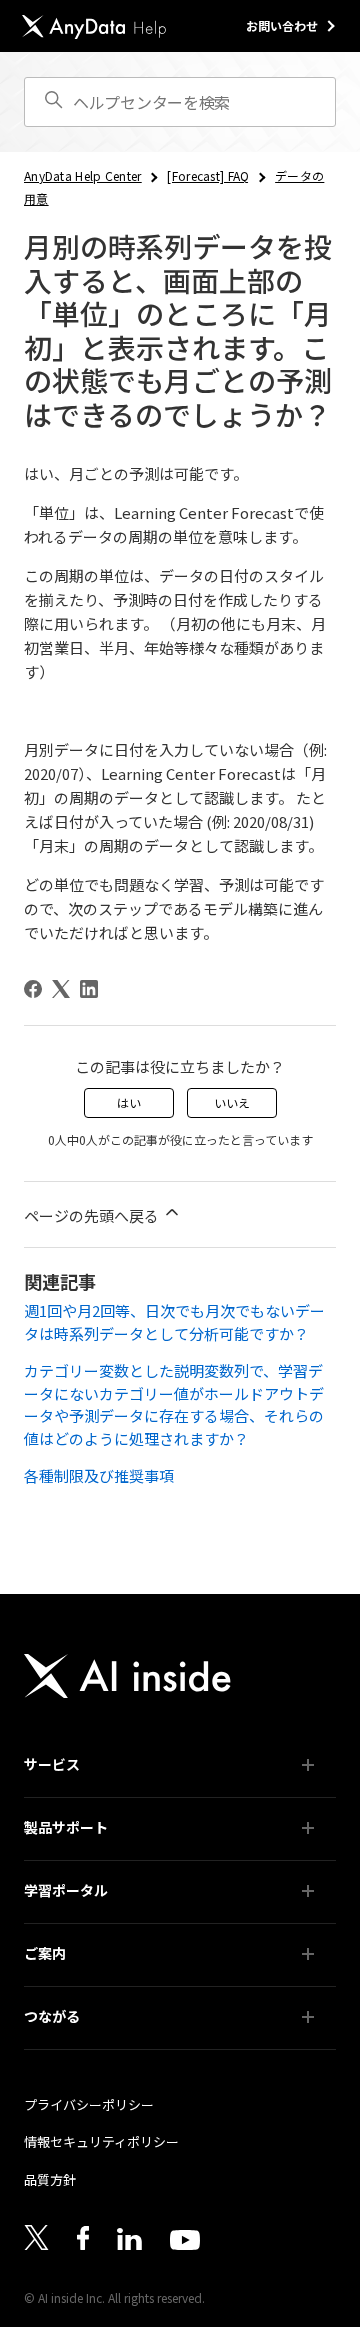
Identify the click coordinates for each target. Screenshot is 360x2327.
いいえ (232, 1102)
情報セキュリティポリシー (101, 2141)
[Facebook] (33, 989)
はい (129, 1102)
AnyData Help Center (83, 175)
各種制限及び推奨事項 (99, 1475)
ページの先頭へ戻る (93, 1215)
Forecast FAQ (74, 1922)
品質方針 (50, 2179)
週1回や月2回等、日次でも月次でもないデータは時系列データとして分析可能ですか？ (174, 1322)
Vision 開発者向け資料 (96, 1985)
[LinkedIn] (89, 989)
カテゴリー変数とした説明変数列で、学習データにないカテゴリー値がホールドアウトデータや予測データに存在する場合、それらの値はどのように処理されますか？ (174, 1404)
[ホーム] (94, 26)
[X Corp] (61, 989)
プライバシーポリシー (89, 2104)
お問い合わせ (282, 25)
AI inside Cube (76, 1796)
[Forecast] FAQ (208, 175)
